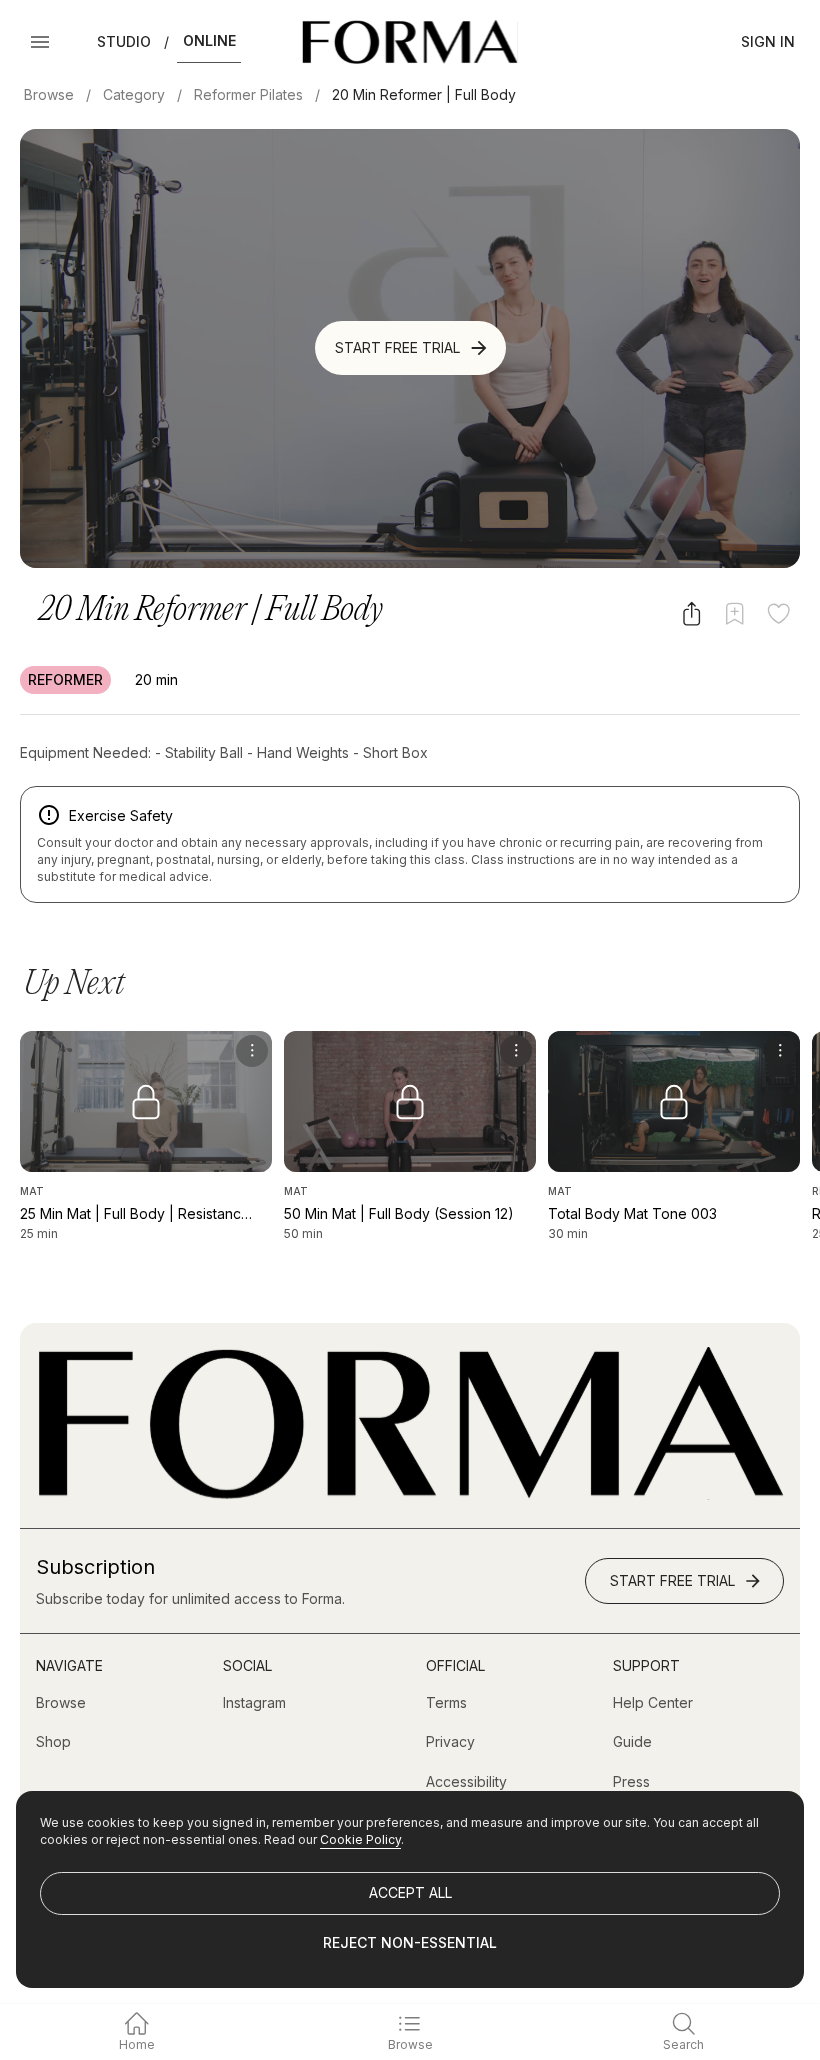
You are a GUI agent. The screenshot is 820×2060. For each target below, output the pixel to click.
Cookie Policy (360, 1839)
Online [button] (209, 40)
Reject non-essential (410, 1942)
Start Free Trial (397, 347)
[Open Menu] (40, 42)
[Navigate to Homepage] (409, 42)
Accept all (410, 1892)
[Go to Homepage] (410, 1494)
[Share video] (691, 613)
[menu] (252, 1051)
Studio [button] (124, 41)
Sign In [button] (768, 41)
